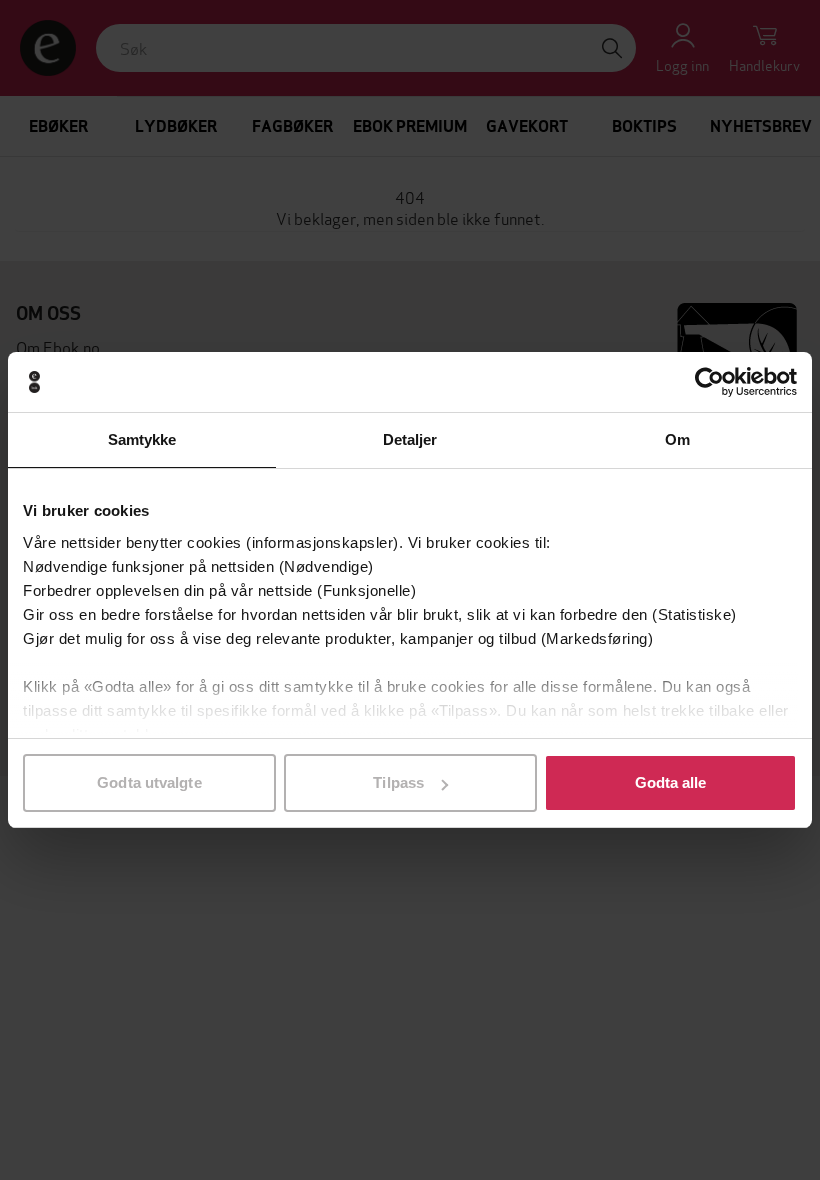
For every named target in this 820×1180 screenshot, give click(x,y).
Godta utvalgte (149, 782)
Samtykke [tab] (142, 439)
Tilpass (398, 782)
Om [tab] (677, 439)
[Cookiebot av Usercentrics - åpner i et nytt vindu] (709, 382)
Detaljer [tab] (410, 439)
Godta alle (671, 782)
